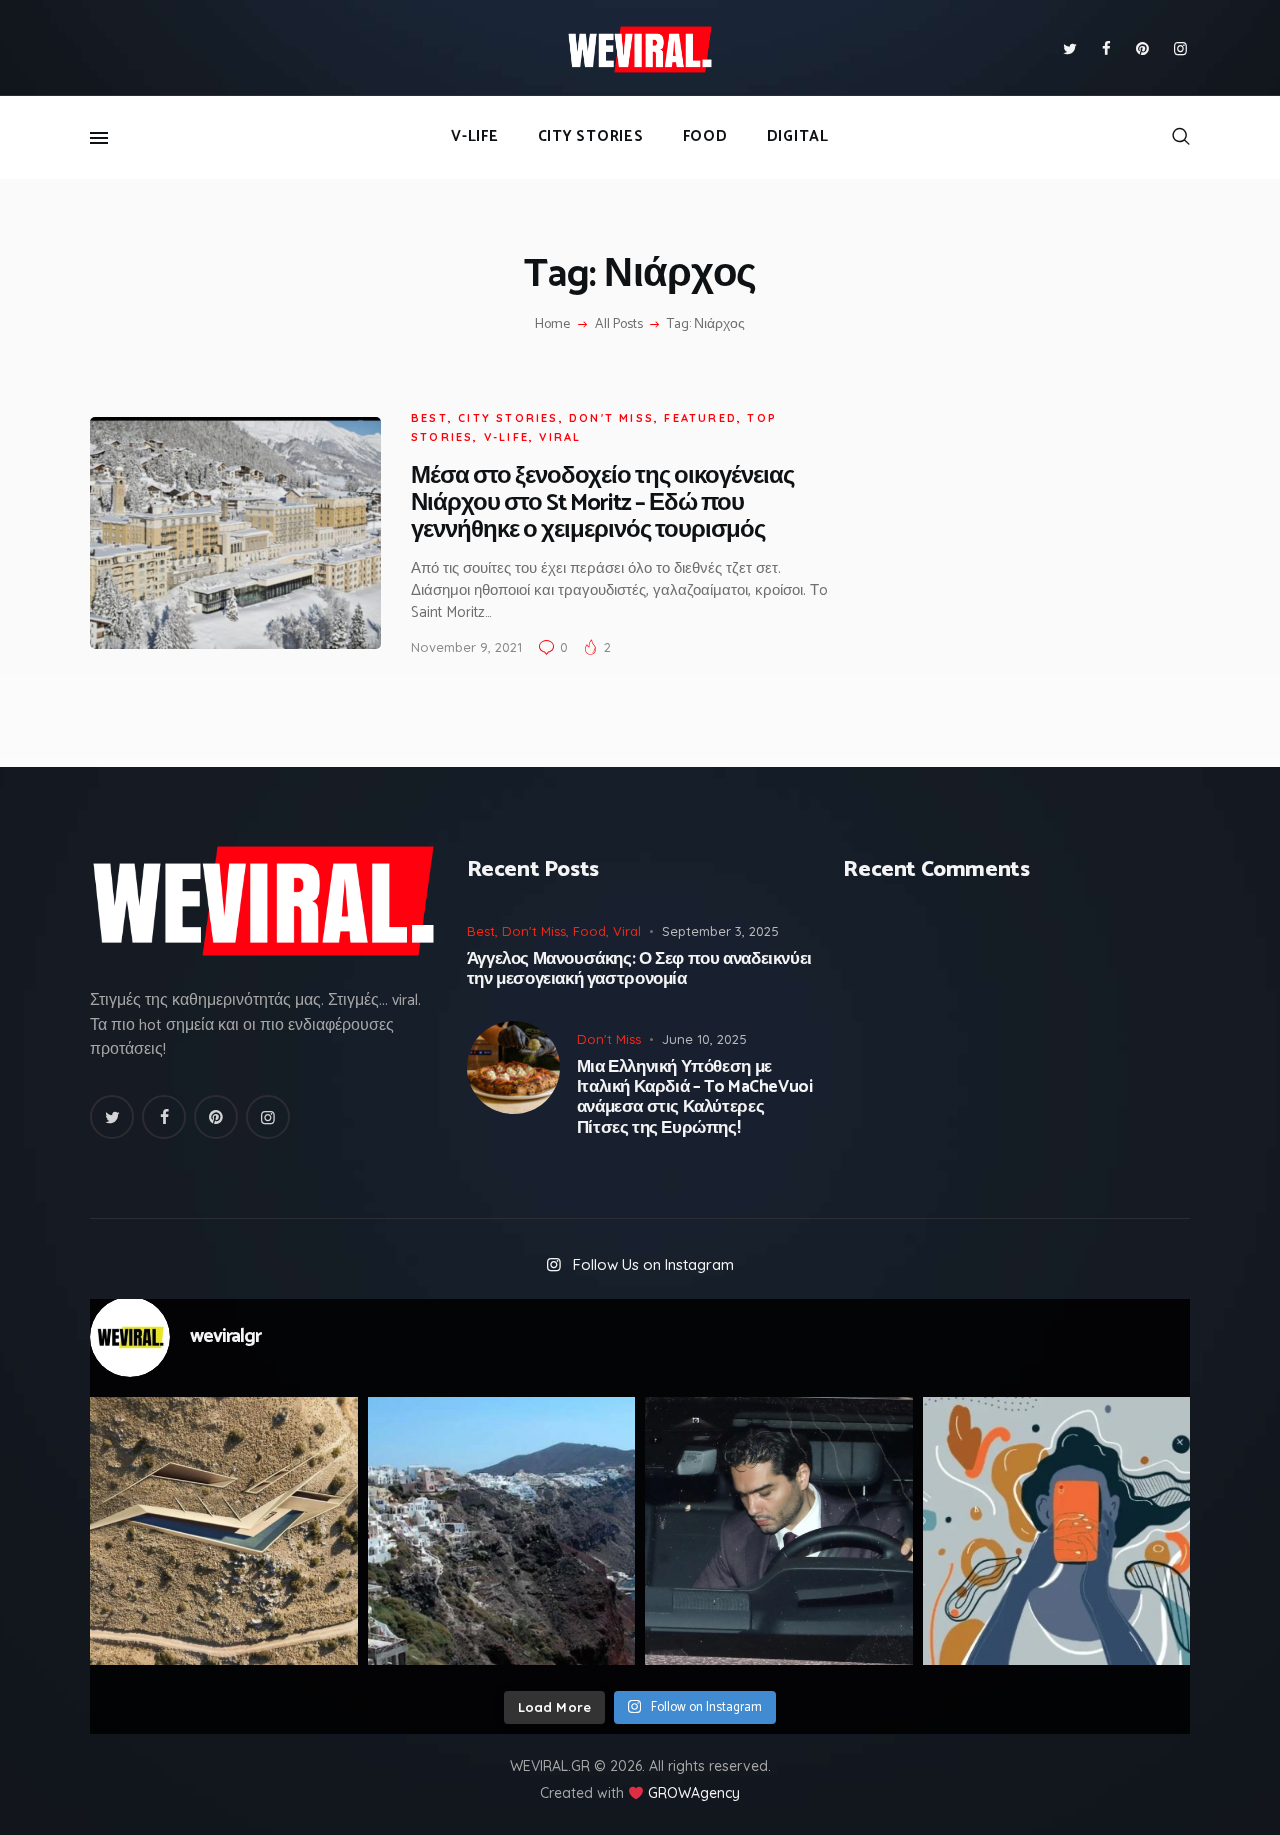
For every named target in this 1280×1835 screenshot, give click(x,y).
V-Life (506, 437)
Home (552, 325)
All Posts (619, 324)
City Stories (508, 418)
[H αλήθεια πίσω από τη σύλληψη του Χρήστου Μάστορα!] (779, 1531)
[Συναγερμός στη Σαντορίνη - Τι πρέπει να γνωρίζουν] (502, 1531)
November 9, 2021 (466, 647)
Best (429, 418)
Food (589, 931)
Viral (560, 437)
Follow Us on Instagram (653, 1264)
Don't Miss (611, 418)
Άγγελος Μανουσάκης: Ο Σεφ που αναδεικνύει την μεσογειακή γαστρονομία (639, 969)
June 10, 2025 (704, 1039)
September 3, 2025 (720, 931)
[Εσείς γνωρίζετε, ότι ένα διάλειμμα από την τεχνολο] (1057, 1531)
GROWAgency (694, 1793)
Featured (700, 418)
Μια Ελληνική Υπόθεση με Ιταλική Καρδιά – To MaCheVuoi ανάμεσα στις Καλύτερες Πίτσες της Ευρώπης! (695, 1098)
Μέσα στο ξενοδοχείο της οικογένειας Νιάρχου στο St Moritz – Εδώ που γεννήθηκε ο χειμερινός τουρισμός (602, 503)
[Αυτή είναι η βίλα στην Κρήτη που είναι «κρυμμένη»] (224, 1531)
